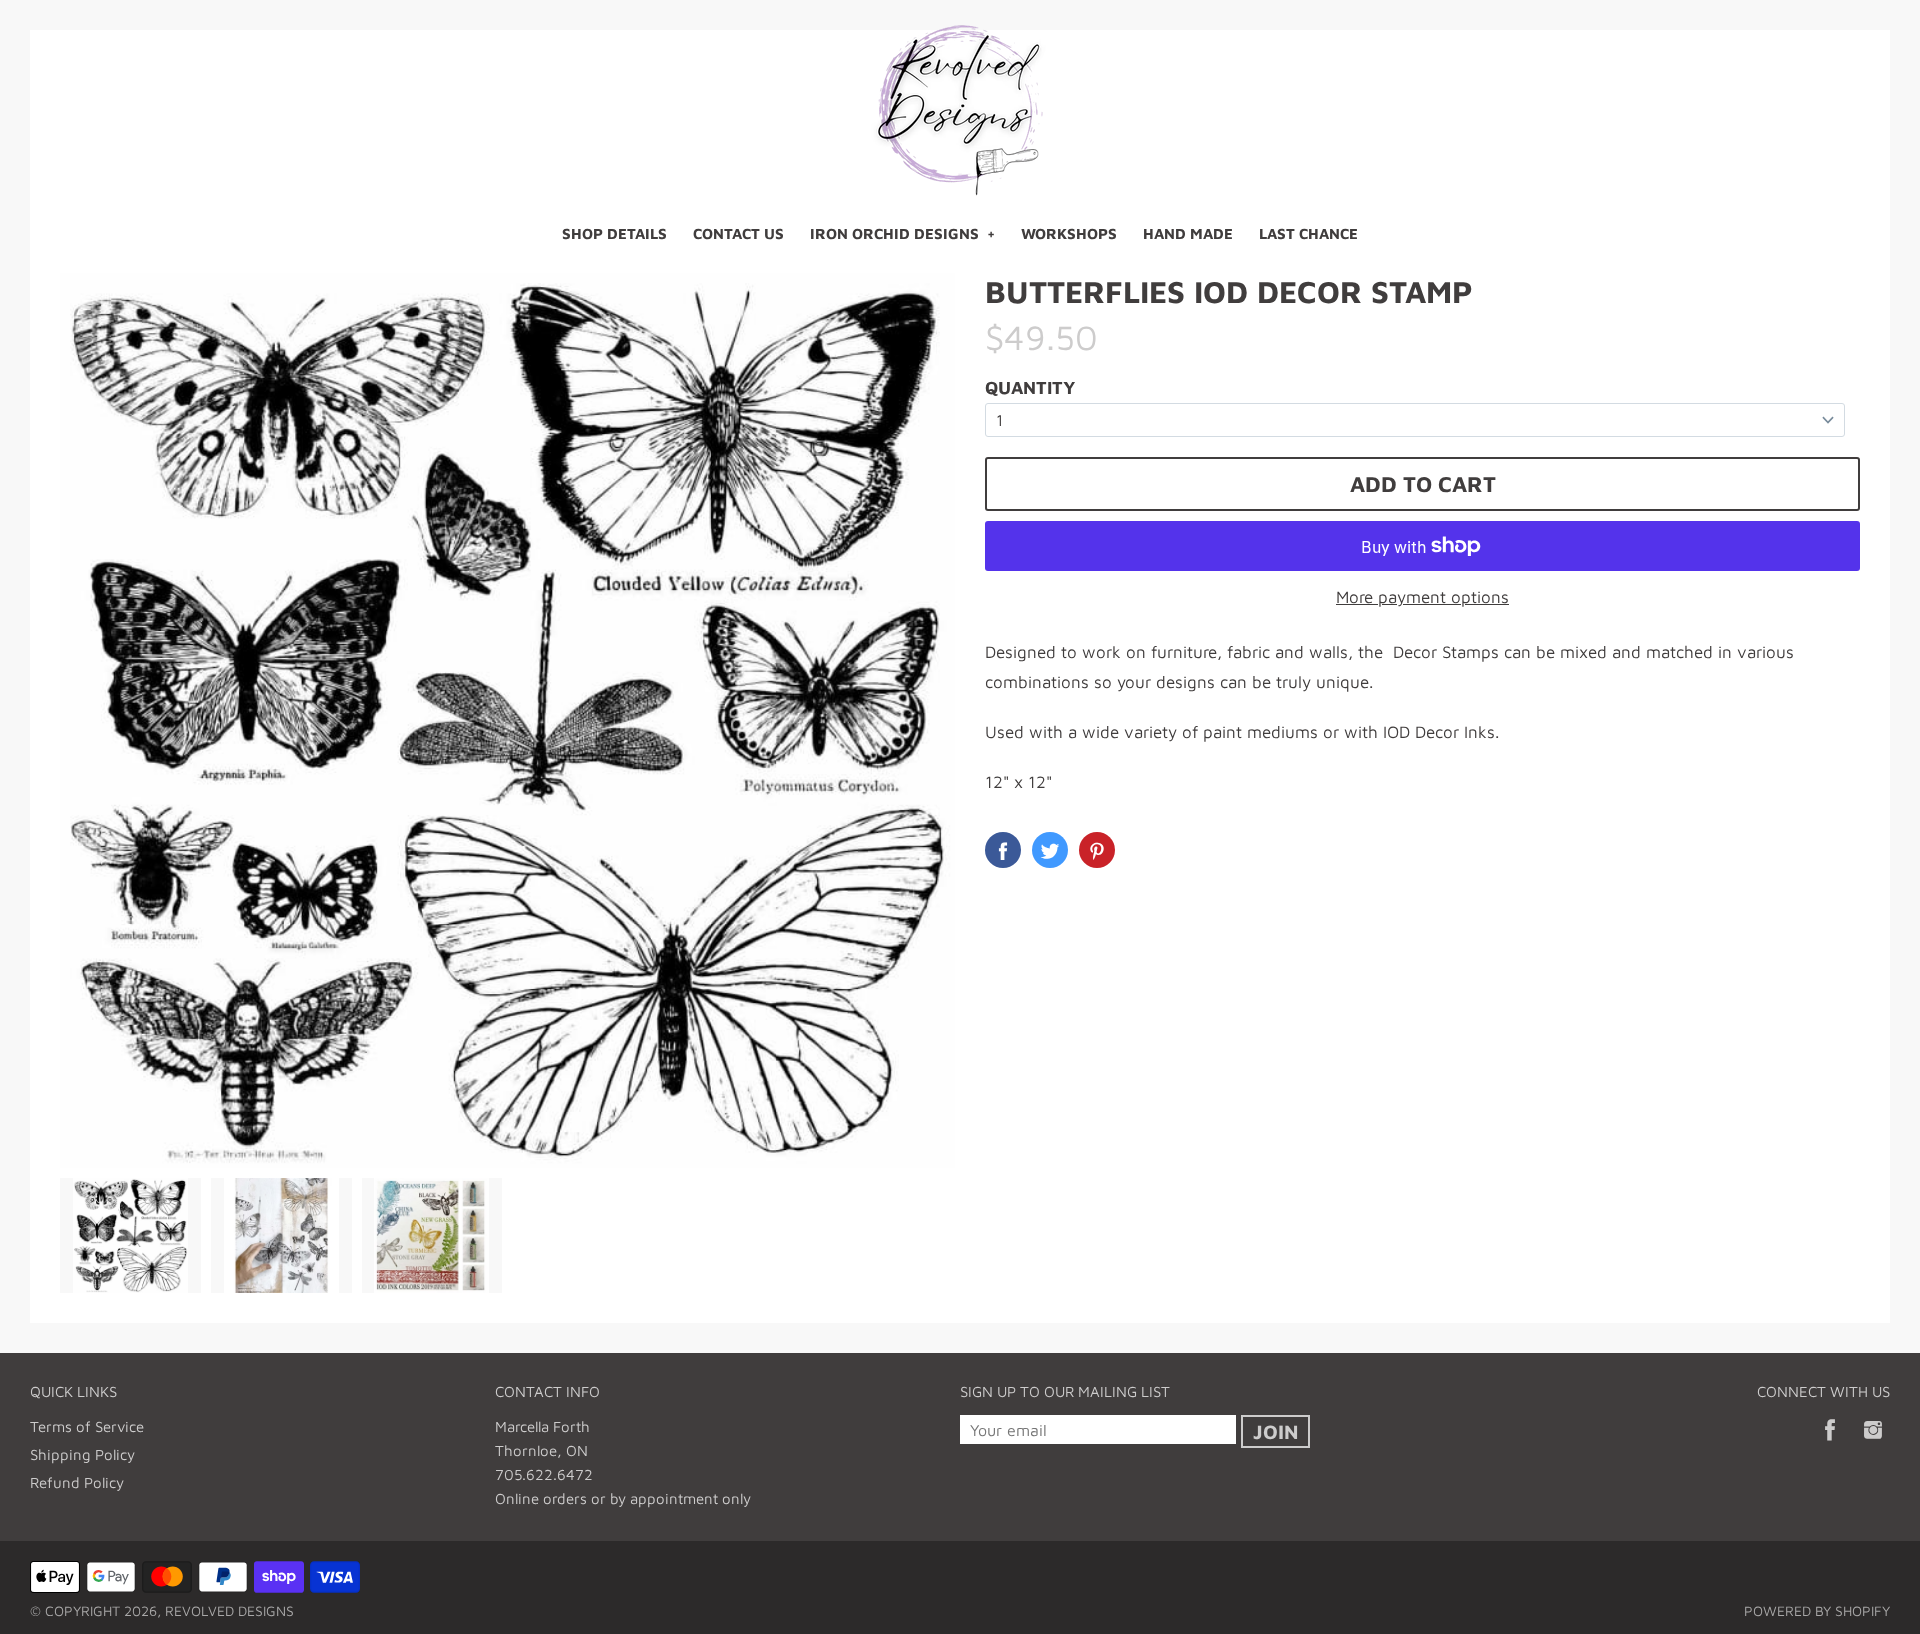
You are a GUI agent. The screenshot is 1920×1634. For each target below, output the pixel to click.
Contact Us (738, 233)
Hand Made (1188, 233)
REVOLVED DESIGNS (229, 1610)
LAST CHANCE (1308, 233)
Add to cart (1423, 484)
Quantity (1030, 387)
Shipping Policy (82, 1454)
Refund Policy (77, 1482)
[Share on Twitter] (1050, 850)
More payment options (1422, 597)
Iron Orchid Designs (894, 233)
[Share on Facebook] (1003, 850)
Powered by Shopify (1817, 1610)
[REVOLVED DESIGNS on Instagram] (1873, 1443)
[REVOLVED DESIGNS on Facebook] (1830, 1443)
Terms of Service (87, 1426)
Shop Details (614, 233)
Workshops (1069, 233)
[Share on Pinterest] (1097, 850)
